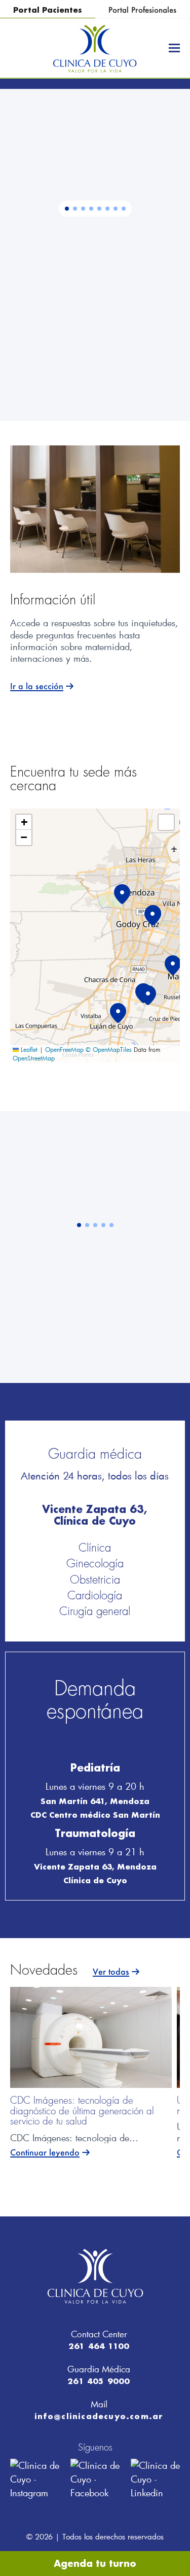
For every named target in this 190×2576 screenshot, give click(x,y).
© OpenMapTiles (109, 1049)
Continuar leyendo (45, 2153)
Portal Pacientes (48, 10)
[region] (95, 255)
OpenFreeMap (64, 1049)
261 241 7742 (115, 303)
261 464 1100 (99, 2346)
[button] (67, 208)
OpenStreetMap (34, 1058)
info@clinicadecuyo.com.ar (99, 2416)
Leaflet (28, 1049)
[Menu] (174, 48)
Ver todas (111, 1972)
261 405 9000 (99, 2381)
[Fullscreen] (166, 822)
